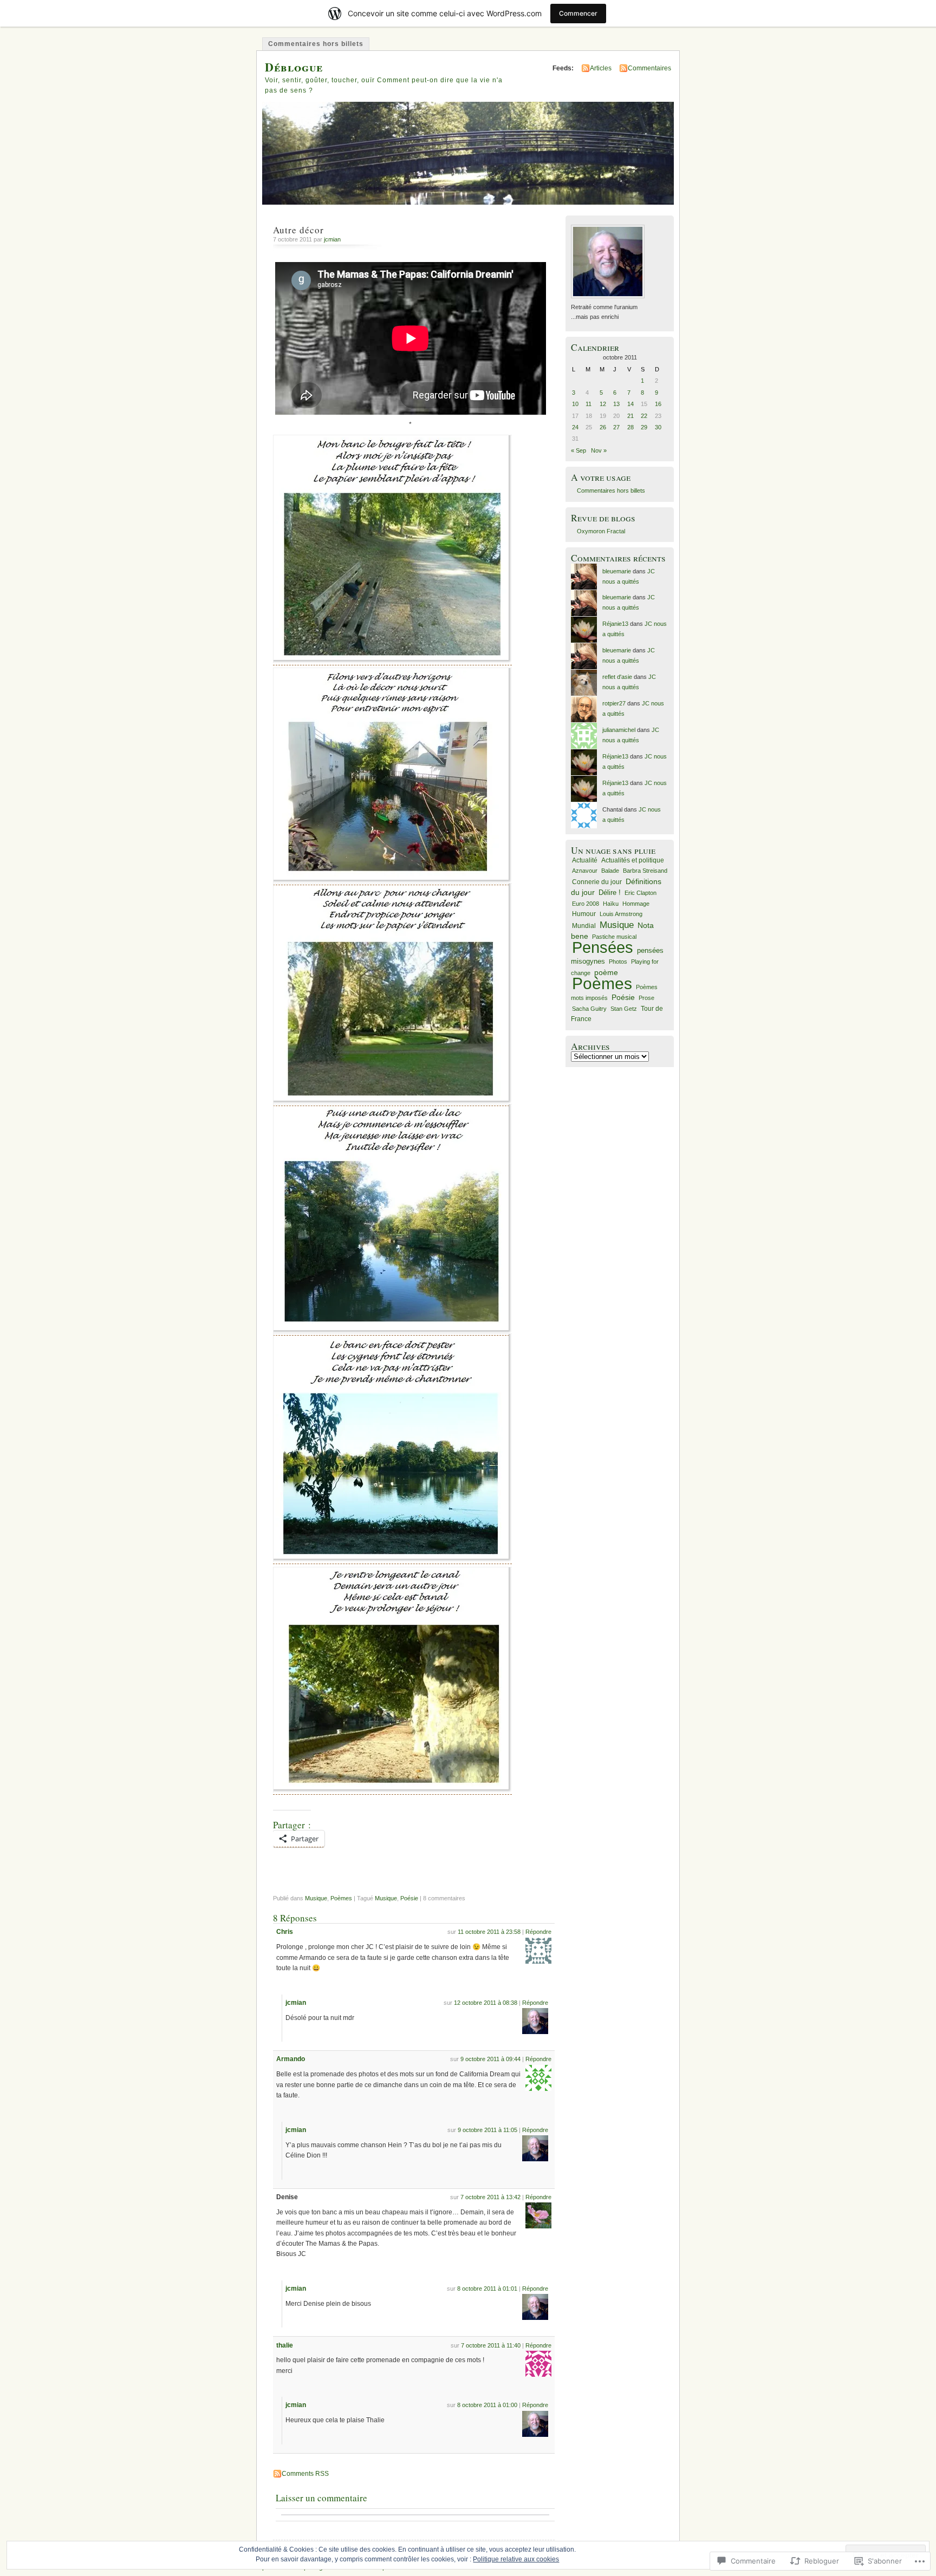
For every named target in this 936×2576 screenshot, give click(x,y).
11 (589, 404)
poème (606, 973)
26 (603, 427)
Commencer (578, 13)
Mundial (584, 926)
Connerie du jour (597, 882)
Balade (610, 871)
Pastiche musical (614, 937)
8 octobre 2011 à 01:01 (487, 2289)
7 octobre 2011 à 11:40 (491, 2345)
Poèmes (341, 1898)
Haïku (611, 904)
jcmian (332, 239)
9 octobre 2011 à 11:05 (487, 2130)
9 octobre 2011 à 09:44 (490, 2059)
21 (630, 416)
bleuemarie (617, 571)
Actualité (585, 860)
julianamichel (619, 730)
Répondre (538, 1932)
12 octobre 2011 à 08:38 (486, 2003)
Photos (618, 962)
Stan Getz (624, 1009)
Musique (316, 1898)
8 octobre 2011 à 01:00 (487, 2405)
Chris (285, 1932)
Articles (601, 68)
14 (630, 404)
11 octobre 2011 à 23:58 (489, 1932)
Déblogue (294, 67)
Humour (584, 914)
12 (603, 404)
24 (575, 427)
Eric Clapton (641, 893)
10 (575, 404)
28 (630, 427)
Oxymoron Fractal (601, 531)
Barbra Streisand (645, 871)
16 (658, 404)
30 (658, 427)
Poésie (409, 1898)
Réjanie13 (615, 624)
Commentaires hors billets (316, 44)
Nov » (599, 450)
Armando (291, 2059)
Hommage (636, 904)
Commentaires (649, 68)
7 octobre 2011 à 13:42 (490, 2197)
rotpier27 (614, 703)
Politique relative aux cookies (516, 2559)
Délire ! (610, 893)
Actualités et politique (633, 860)
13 (616, 404)
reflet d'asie (617, 677)
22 (644, 416)
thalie (285, 2345)
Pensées (603, 947)
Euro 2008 (586, 904)
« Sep (578, 450)
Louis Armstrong (621, 914)
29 (644, 427)
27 (616, 427)
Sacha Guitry (589, 1009)
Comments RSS (305, 2474)
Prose (646, 998)
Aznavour (585, 871)
